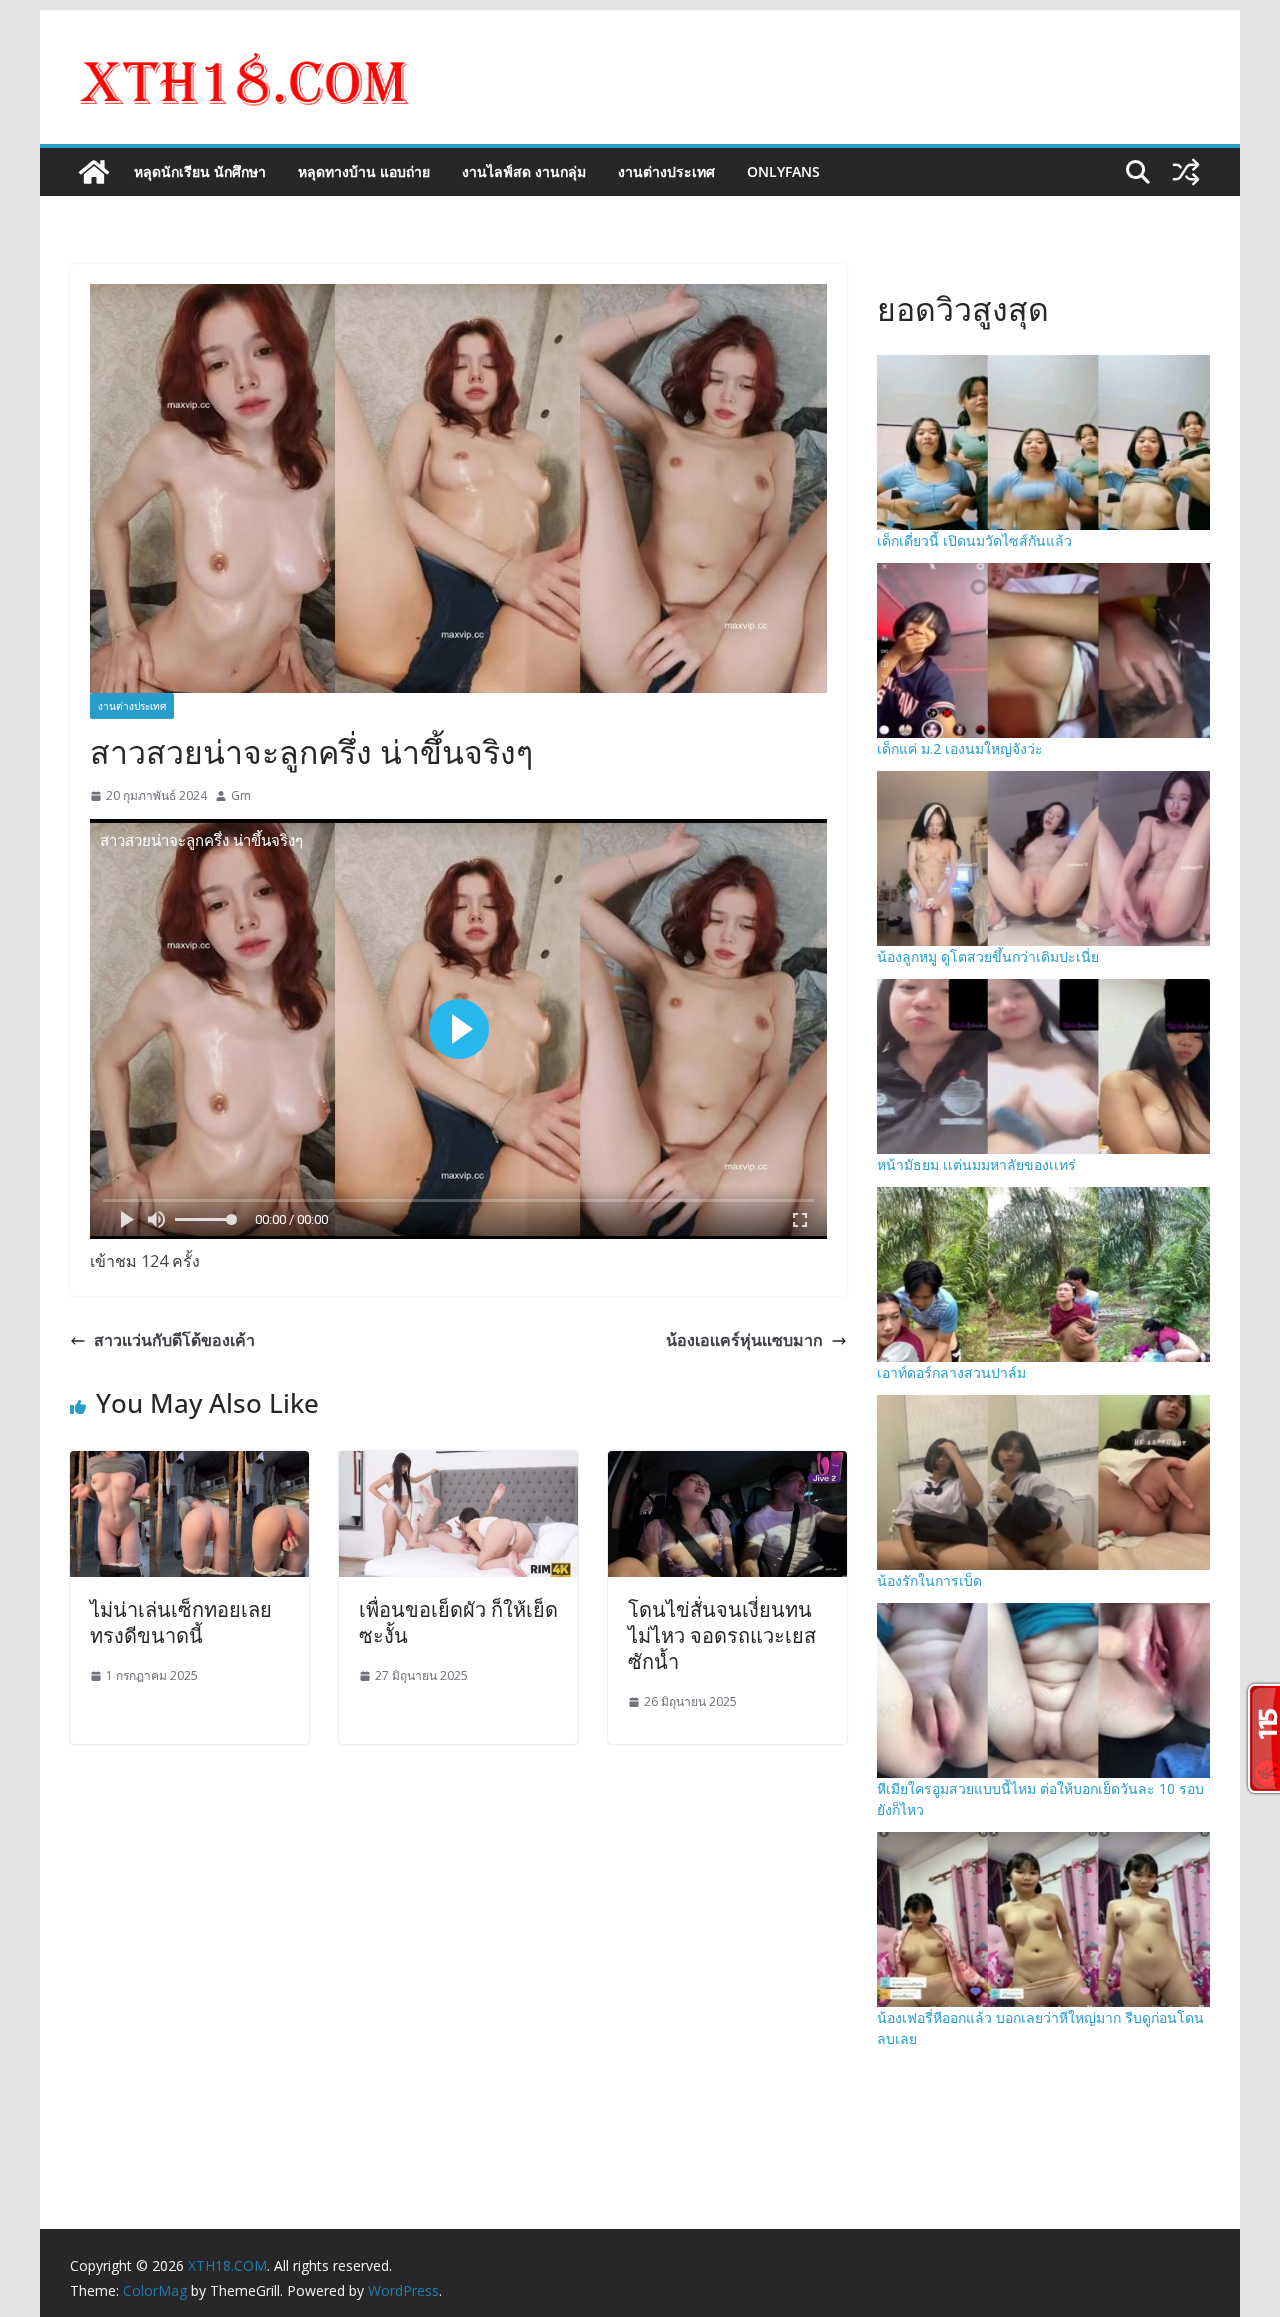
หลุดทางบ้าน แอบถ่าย (364, 171)
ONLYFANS (783, 171)
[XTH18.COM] (94, 172)
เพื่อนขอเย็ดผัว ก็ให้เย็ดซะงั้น (458, 1622)
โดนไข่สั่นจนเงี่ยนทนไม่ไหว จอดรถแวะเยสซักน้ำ (722, 1635)
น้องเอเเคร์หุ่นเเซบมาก (744, 1340)
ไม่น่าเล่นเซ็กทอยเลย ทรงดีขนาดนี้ (181, 1622)
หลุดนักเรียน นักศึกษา (200, 171)
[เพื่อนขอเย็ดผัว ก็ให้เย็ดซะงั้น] (458, 1465)
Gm (241, 795)
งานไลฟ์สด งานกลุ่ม (524, 171)
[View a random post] (1186, 172)
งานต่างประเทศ (666, 171)
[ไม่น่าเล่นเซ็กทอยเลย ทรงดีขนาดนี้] (189, 1465)
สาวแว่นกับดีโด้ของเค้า (174, 1340)
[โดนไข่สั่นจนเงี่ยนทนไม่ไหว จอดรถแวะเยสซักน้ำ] (727, 1465)
